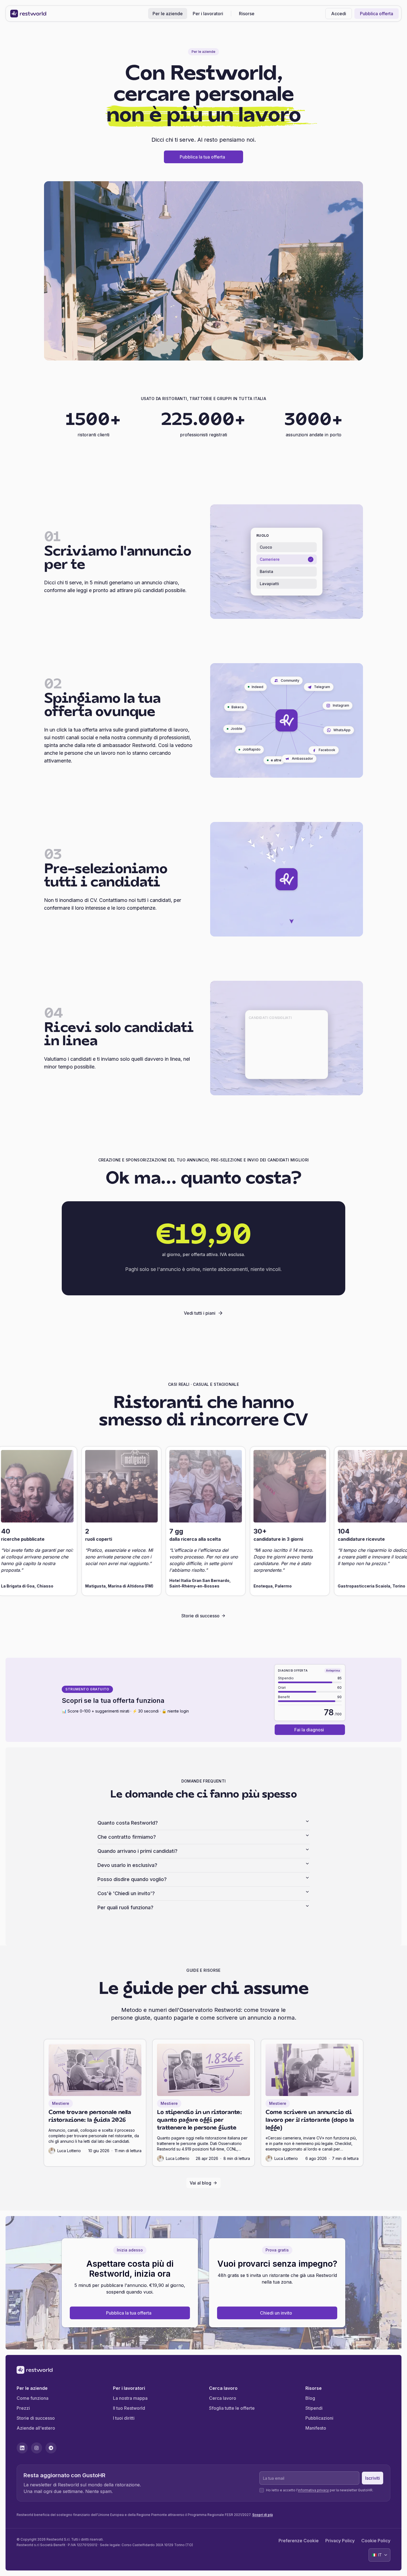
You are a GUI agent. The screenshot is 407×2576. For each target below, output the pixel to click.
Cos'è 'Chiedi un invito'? (126, 1893)
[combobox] (379, 2555)
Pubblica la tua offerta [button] (202, 157)
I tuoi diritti (124, 2418)
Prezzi (23, 2408)
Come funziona (33, 2398)
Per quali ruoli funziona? (125, 1907)
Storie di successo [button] (200, 1616)
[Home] (28, 14)
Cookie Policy (376, 2541)
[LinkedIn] (22, 2448)
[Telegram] (51, 2448)
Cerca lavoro (223, 2398)
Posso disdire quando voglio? (132, 1879)
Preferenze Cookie (299, 2541)
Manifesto (316, 2428)
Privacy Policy (340, 2541)
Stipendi (314, 2408)
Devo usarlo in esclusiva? (127, 1865)
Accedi (339, 14)
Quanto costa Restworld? (128, 1823)
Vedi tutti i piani (200, 1313)
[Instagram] (37, 2448)
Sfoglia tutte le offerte (232, 2408)
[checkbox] (262, 2490)
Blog (310, 2398)
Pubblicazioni (319, 2418)
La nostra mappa (130, 2398)
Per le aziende (168, 14)
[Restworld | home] (203, 2370)
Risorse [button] (247, 14)
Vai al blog (200, 2183)
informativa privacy (313, 2490)
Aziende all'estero (36, 2428)
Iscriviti (373, 2478)
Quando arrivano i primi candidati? (137, 1851)
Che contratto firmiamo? (127, 1837)
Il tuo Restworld (129, 2408)
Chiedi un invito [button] (276, 2313)
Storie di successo (36, 2418)
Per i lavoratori (208, 14)
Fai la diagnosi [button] (309, 1730)
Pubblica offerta (377, 14)
